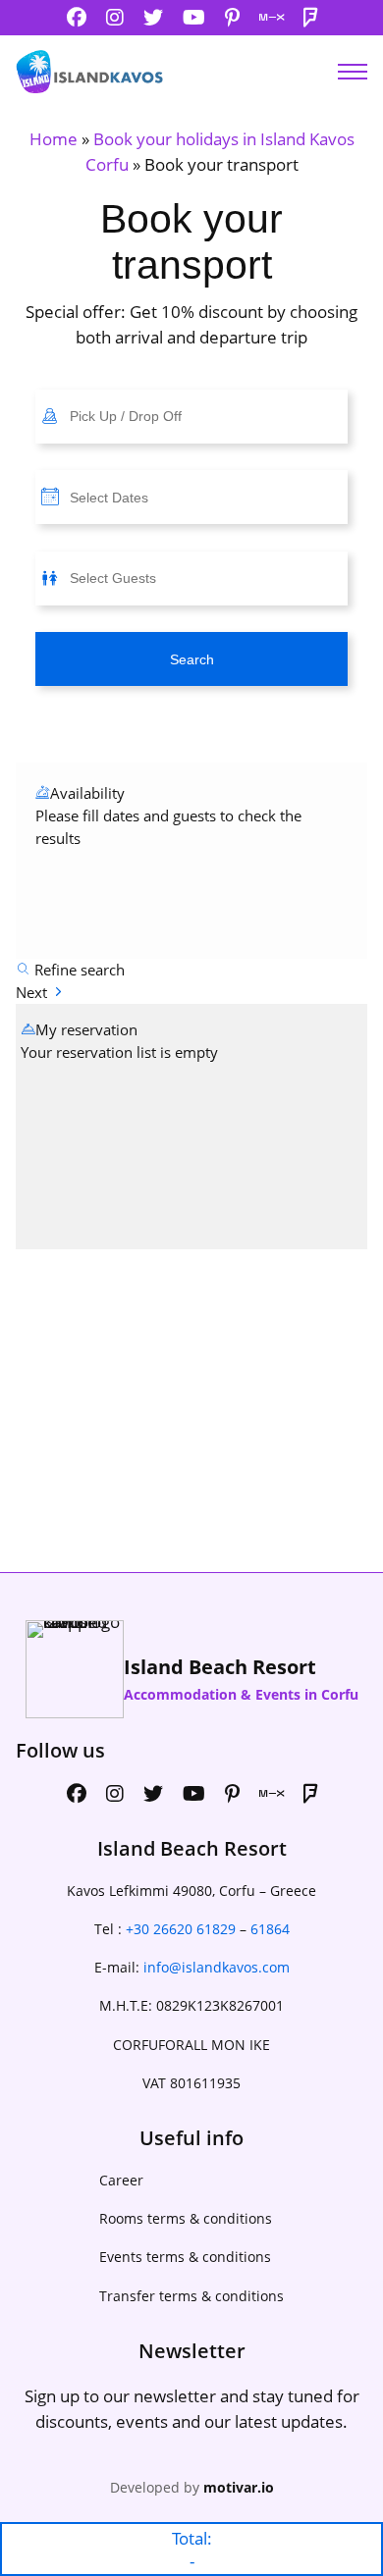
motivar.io (239, 2487)
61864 (270, 1929)
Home (54, 139)
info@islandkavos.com (217, 1967)
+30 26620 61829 (181, 1929)
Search (192, 659)
